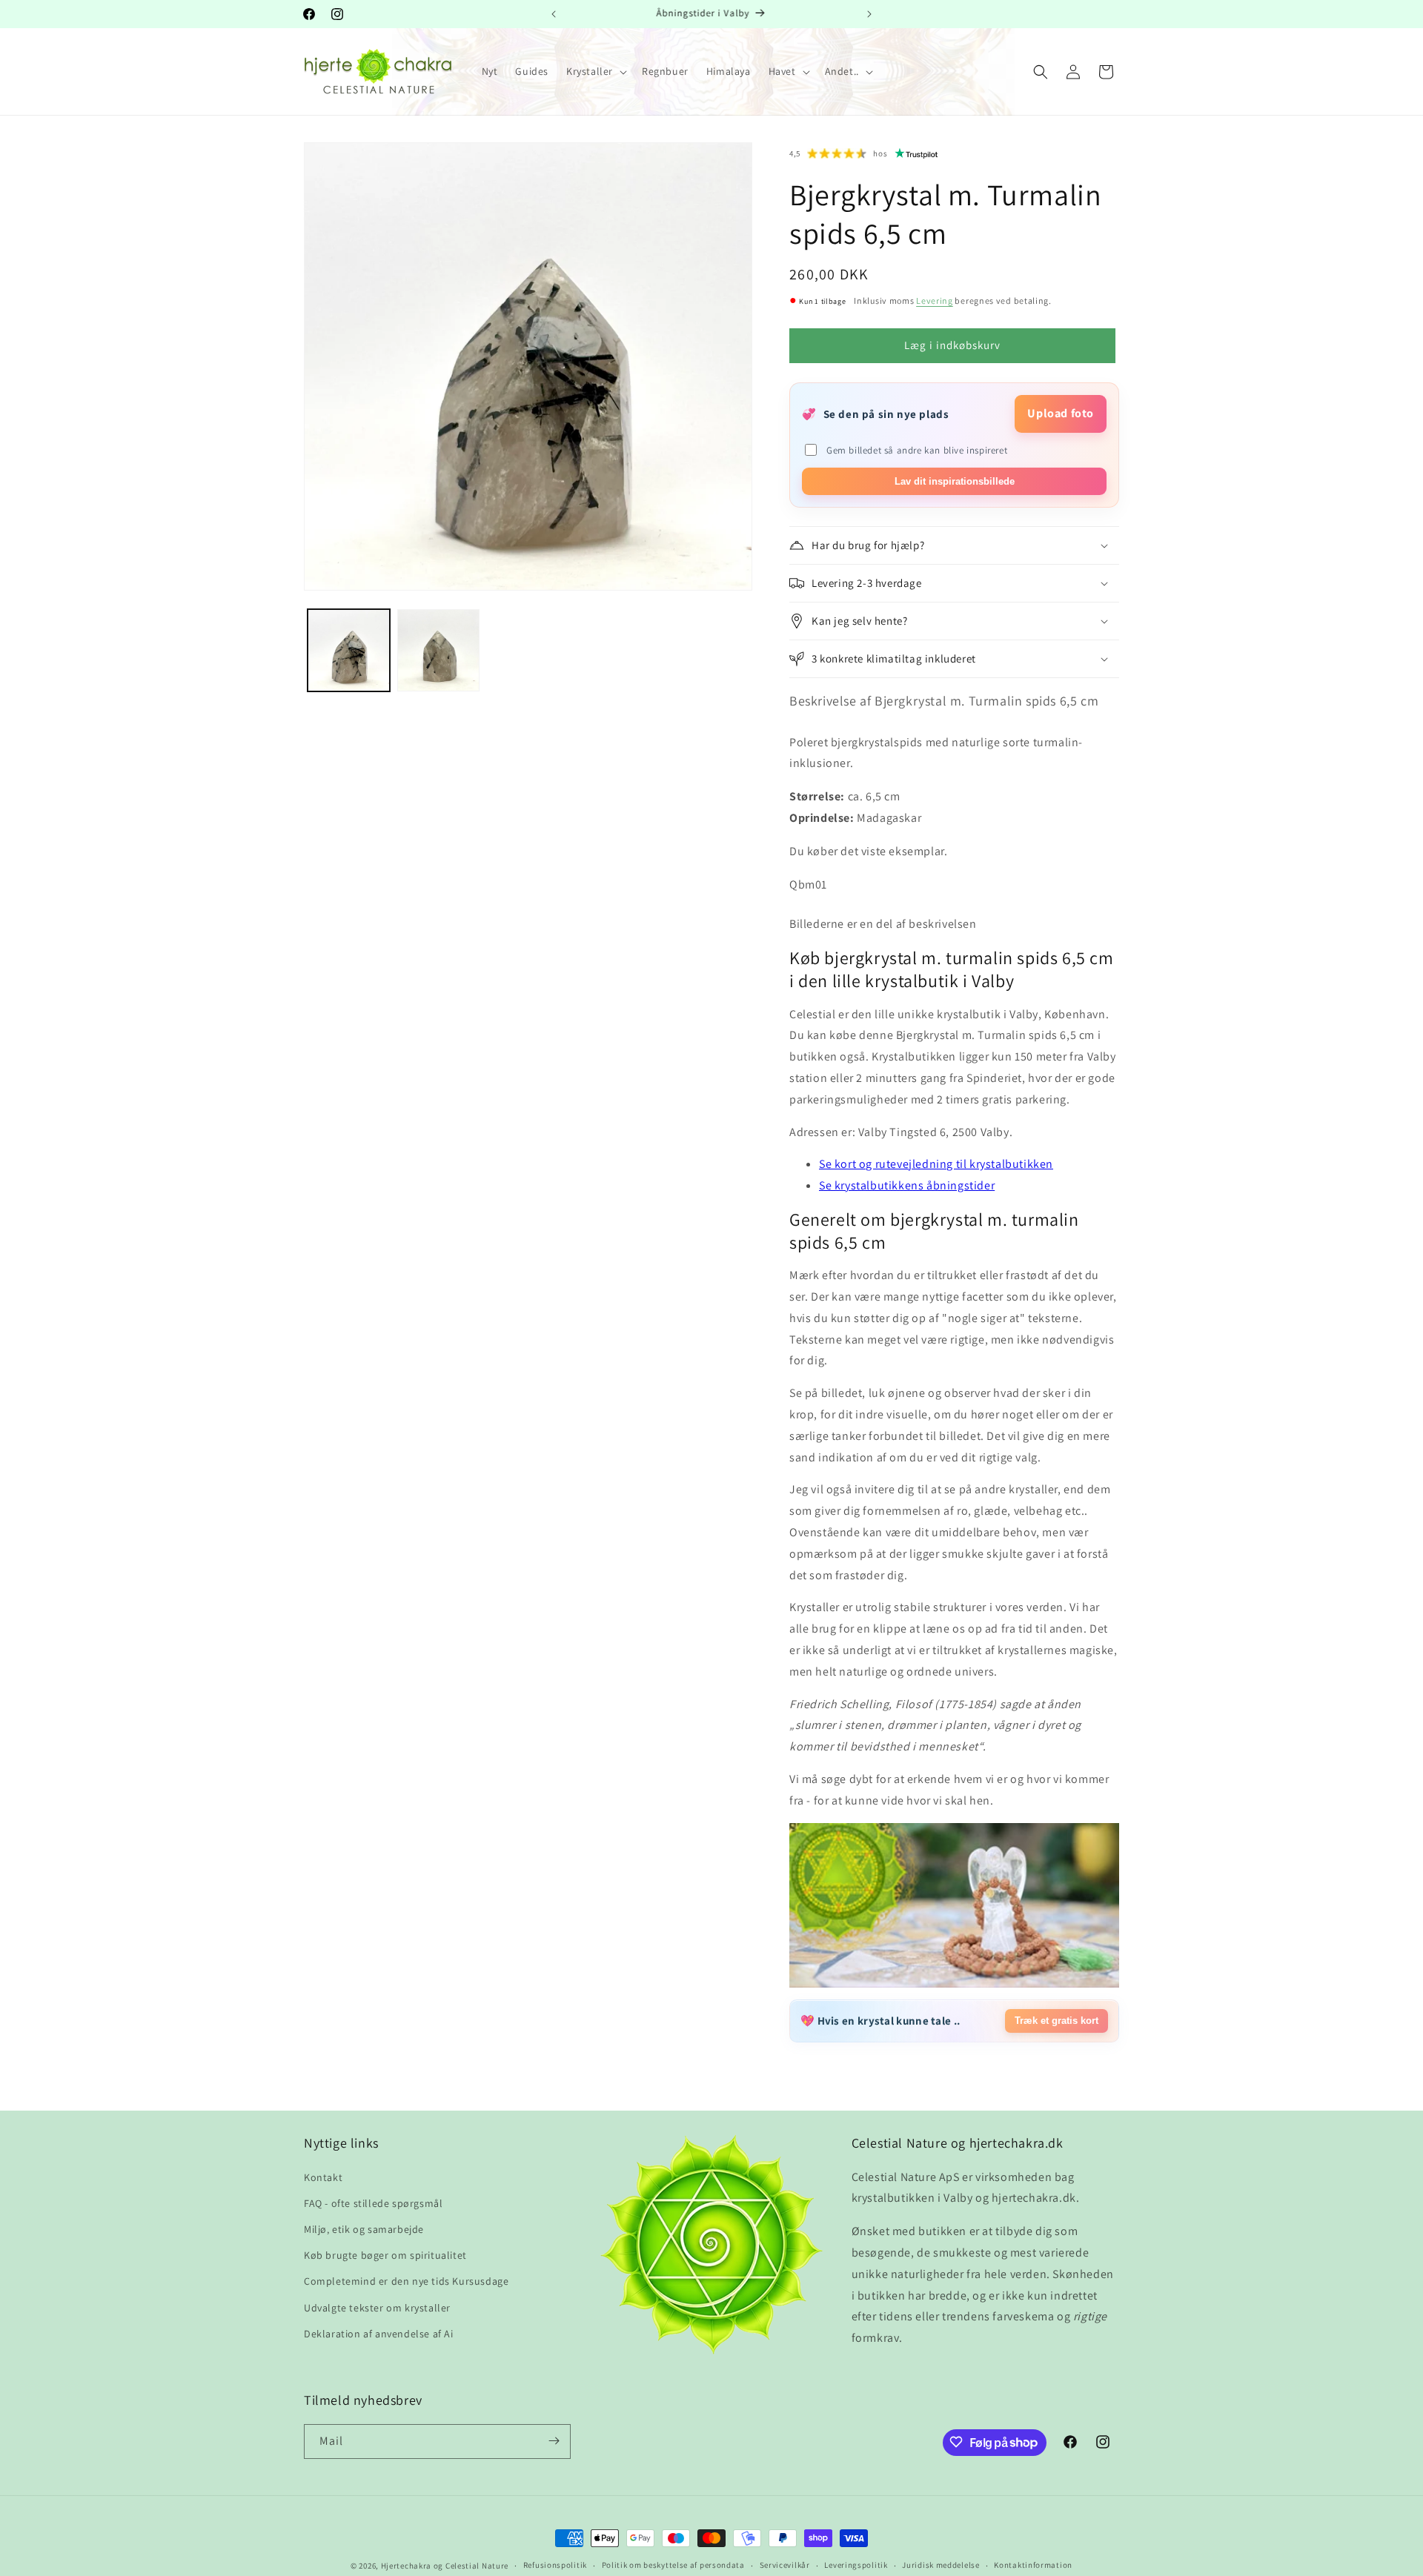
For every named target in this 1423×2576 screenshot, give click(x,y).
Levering (935, 301)
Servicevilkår (785, 2566)
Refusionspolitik (555, 2566)
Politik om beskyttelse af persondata (673, 2566)
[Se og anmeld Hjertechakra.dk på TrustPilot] (917, 153)
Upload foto (1061, 413)
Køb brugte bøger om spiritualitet (385, 2255)
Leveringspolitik (856, 2566)
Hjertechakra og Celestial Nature (445, 2566)
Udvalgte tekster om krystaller (377, 2307)
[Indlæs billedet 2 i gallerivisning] (438, 650)
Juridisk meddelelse (941, 2566)
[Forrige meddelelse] (554, 14)
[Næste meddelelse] (869, 14)
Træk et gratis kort (1057, 2021)
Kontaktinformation (1033, 2566)
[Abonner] (554, 2441)
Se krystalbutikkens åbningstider (907, 1185)
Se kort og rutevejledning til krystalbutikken (936, 1164)
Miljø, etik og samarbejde (364, 2228)
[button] (595, 71)
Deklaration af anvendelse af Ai (379, 2333)
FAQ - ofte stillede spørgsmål (373, 2202)
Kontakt (323, 2177)
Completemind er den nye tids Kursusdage (406, 2281)
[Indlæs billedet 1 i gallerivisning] (349, 650)
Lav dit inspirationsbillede (955, 481)
